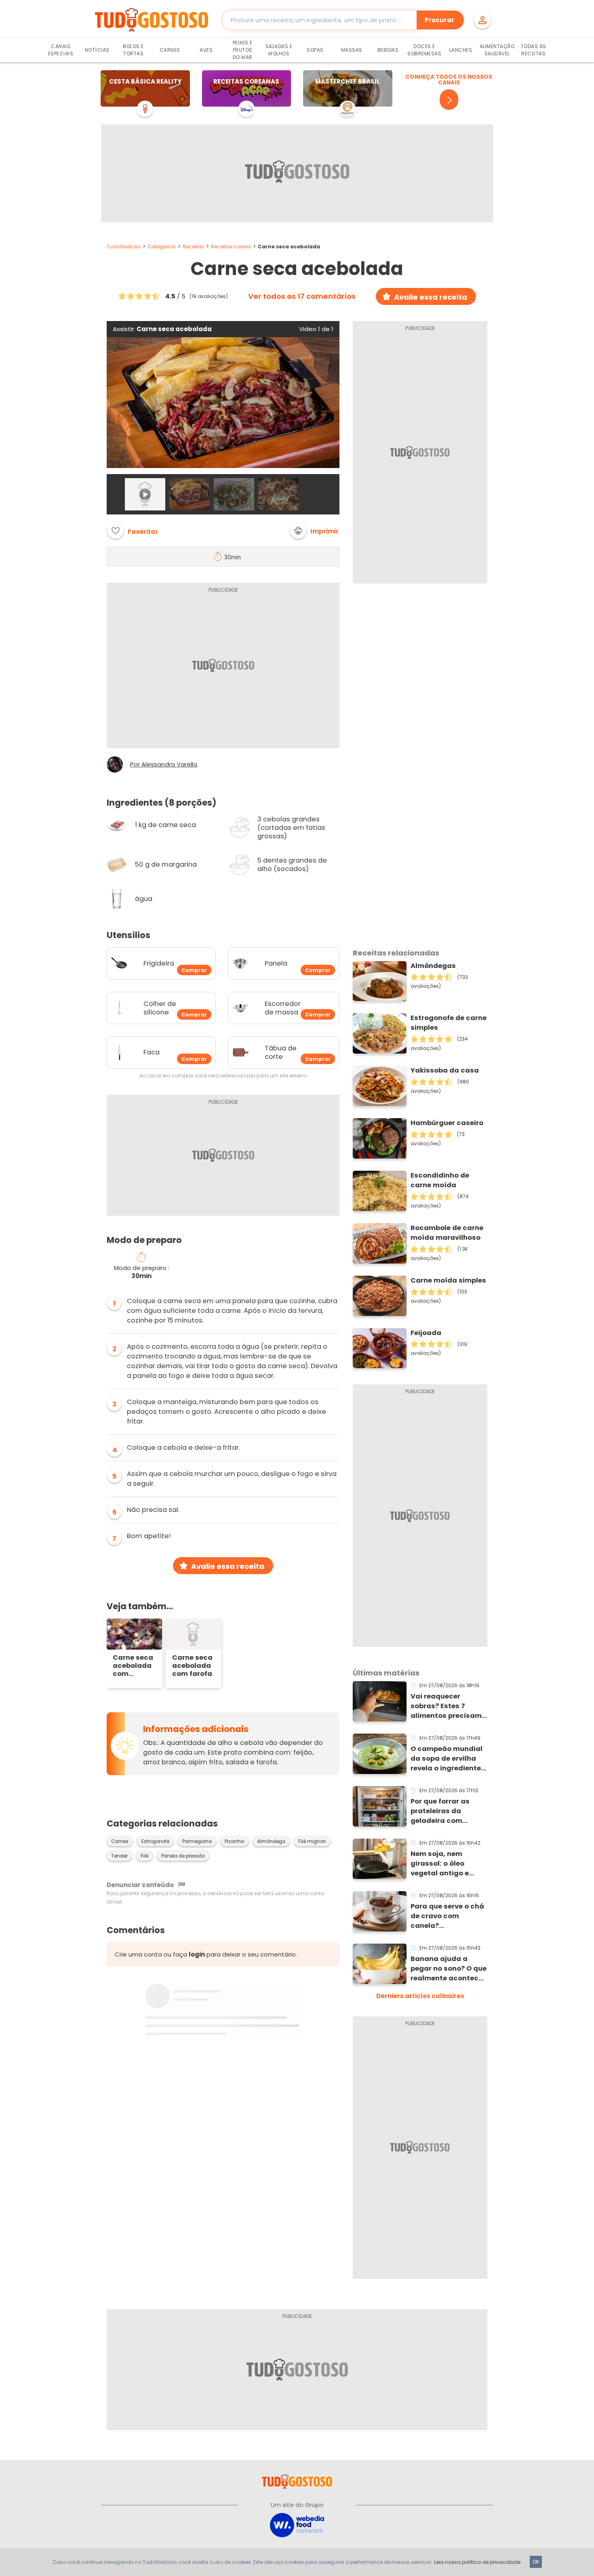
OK (536, 2562)
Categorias (162, 247)
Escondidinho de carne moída (440, 1180)
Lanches (461, 50)
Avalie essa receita (431, 297)
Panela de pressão (183, 1856)
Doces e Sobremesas (424, 50)
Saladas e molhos (279, 50)
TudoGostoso (124, 247)
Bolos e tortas (133, 50)
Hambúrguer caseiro (447, 1123)
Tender (119, 1856)
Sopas (315, 50)
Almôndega (271, 1841)
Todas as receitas (534, 50)
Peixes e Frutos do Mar (243, 50)
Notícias (97, 50)
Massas (352, 50)
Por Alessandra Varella (164, 764)
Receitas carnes (231, 247)
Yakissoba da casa (445, 1070)
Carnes (170, 50)
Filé (144, 1856)
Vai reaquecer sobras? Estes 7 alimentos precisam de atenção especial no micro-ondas (447, 1706)
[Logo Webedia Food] (297, 2525)
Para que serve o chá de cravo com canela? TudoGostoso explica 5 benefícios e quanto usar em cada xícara (448, 1916)
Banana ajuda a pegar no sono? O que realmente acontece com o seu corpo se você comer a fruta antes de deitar (449, 1969)
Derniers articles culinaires (420, 1996)
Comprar (194, 970)
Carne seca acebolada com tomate (133, 1666)
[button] (314, 531)
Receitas (193, 247)
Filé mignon (312, 1841)
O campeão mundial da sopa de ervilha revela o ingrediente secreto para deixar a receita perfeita (449, 1759)
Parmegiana (197, 1841)
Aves (206, 50)
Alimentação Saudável (497, 50)
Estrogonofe (155, 1841)
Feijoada (426, 1333)
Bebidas (388, 50)
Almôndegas (433, 966)
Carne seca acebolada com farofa (192, 1666)
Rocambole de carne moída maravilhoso (447, 1233)
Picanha (234, 1841)
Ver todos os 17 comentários (302, 296)
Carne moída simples (448, 1280)
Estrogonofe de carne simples (449, 1023)
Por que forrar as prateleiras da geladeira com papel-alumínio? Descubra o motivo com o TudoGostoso (446, 1811)
